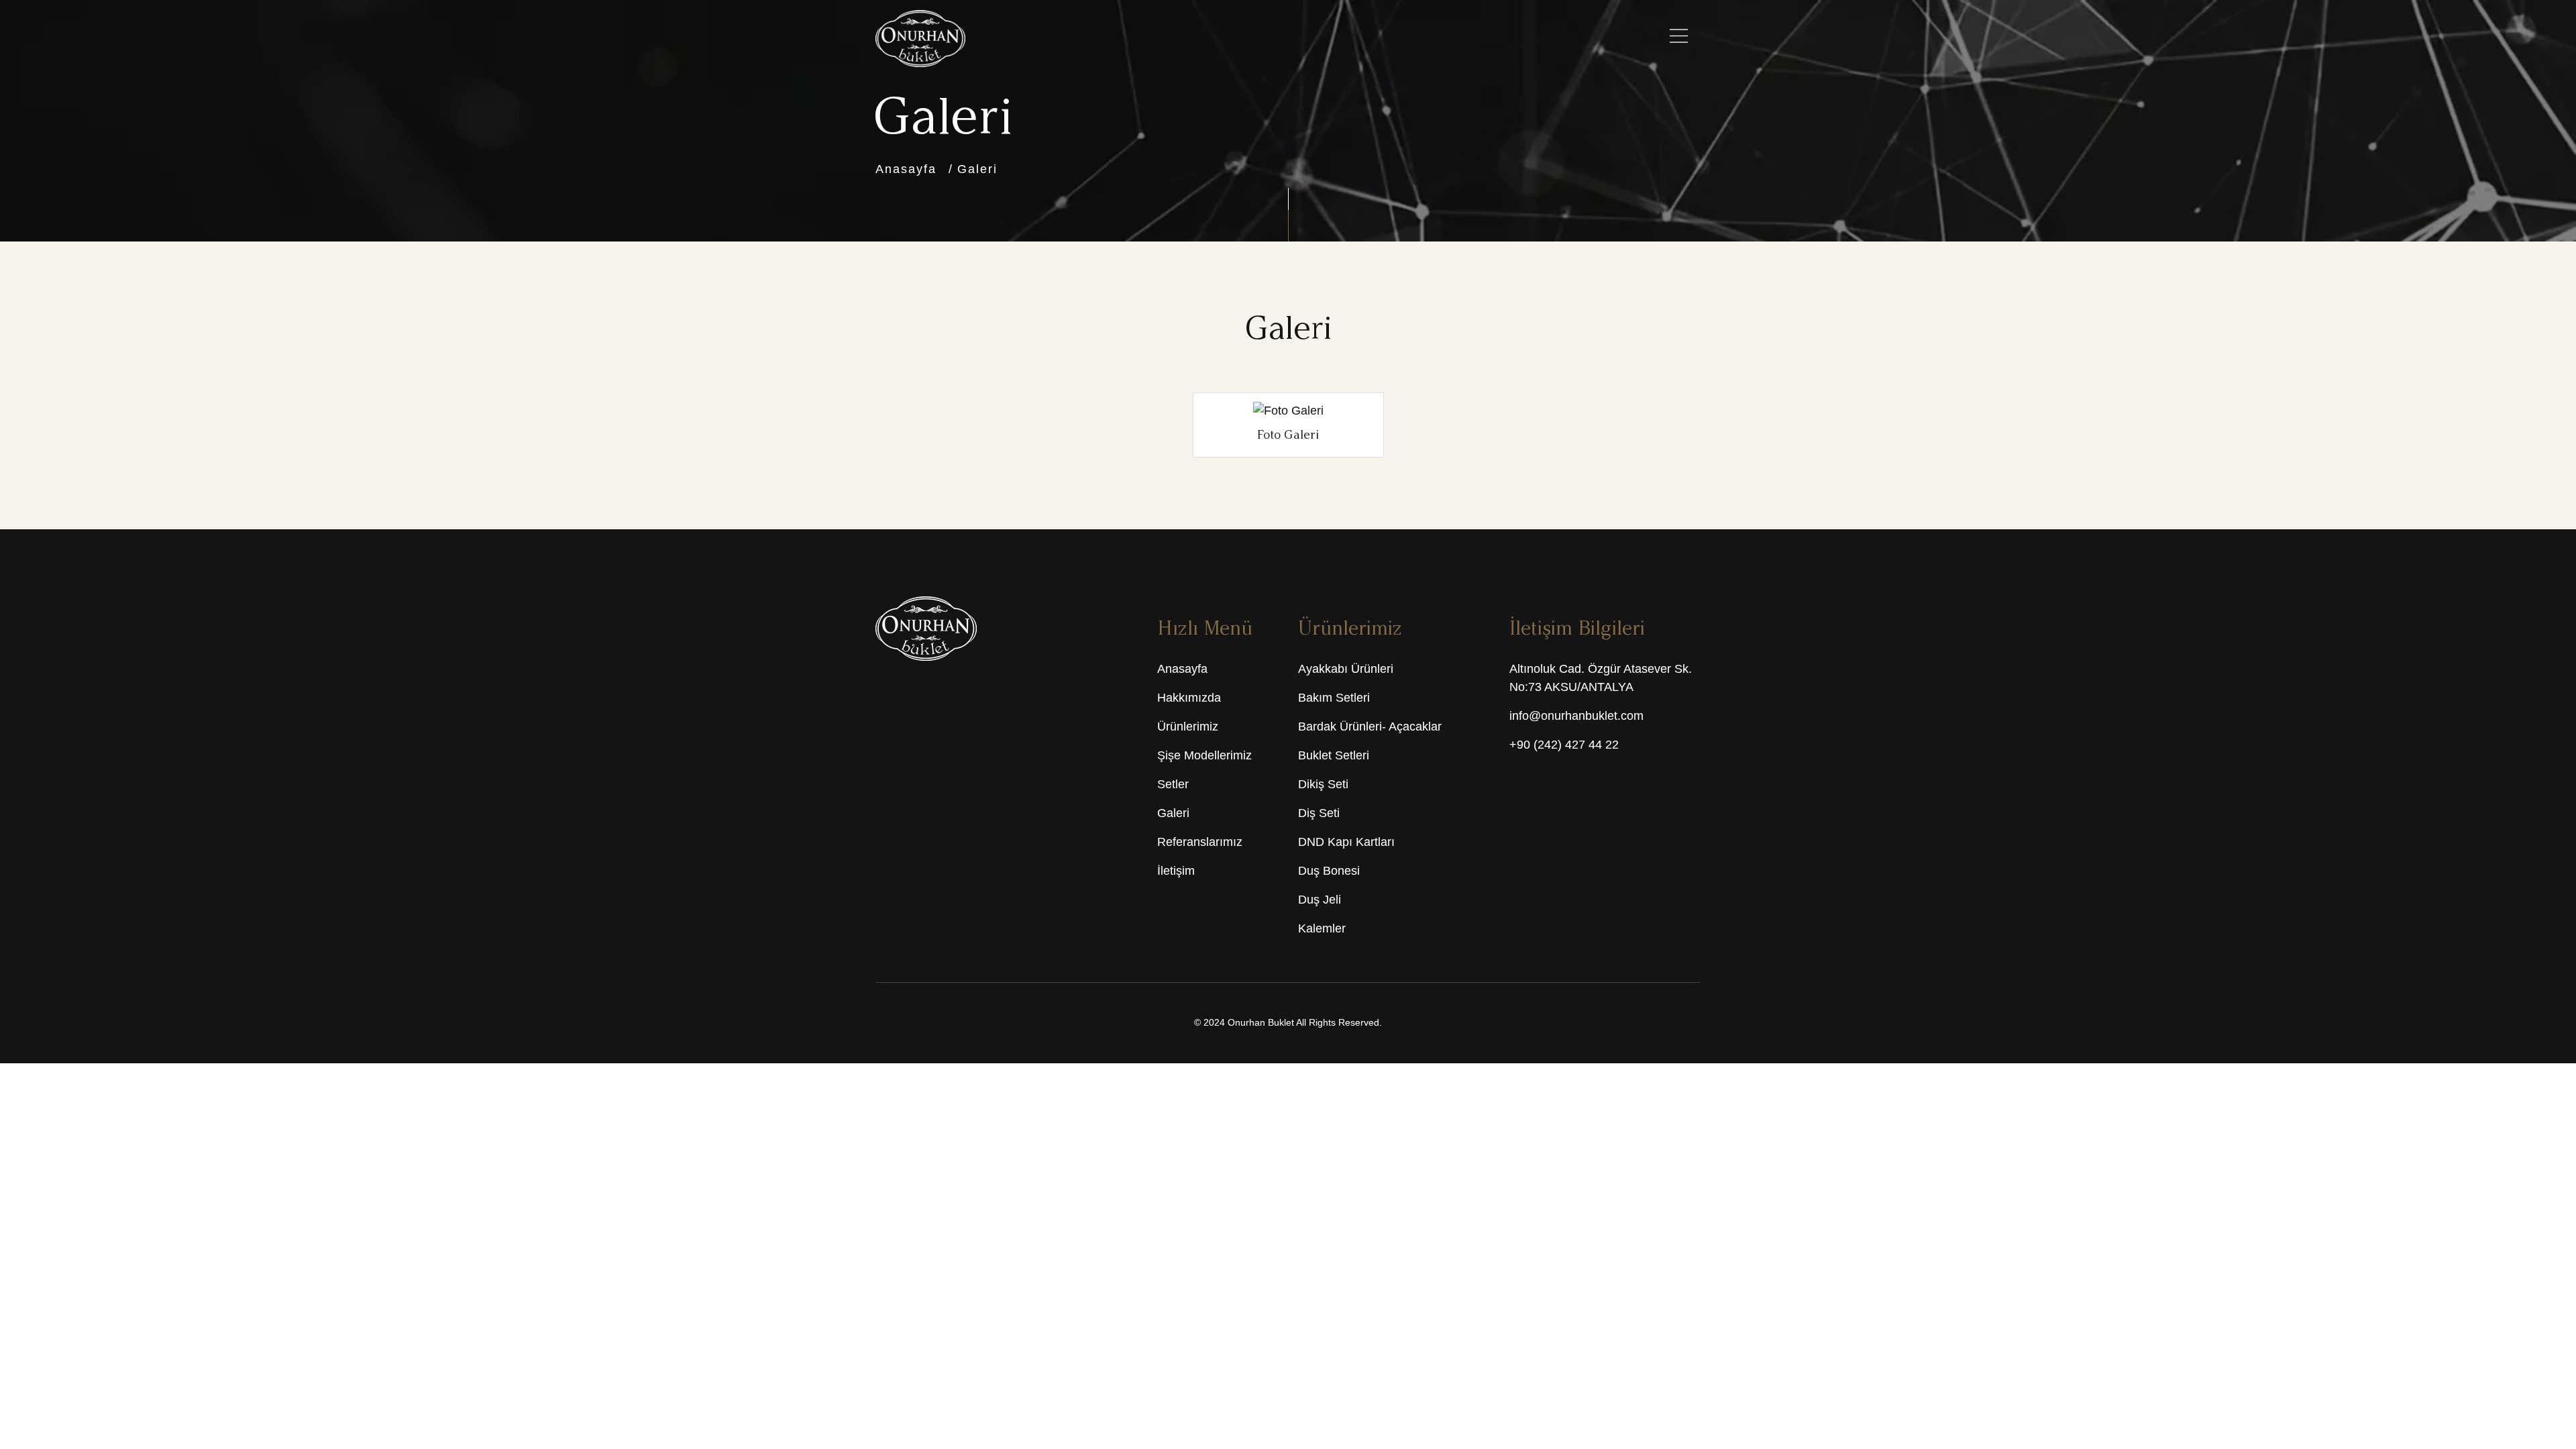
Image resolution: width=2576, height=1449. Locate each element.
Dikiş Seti (1323, 786)
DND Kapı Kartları (1346, 843)
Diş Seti (1319, 814)
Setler (1173, 786)
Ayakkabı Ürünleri (1346, 670)
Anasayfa (906, 169)
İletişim (1176, 872)
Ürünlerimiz (1188, 728)
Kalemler (1322, 930)
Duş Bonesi (1329, 872)
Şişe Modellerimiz (1204, 757)
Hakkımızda (1189, 699)
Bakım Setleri (1334, 699)
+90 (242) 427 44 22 (1564, 746)
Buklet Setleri (1334, 757)
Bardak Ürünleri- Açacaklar (1370, 728)
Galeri (977, 169)
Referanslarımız (1200, 843)
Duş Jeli (1320, 901)
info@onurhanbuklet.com (1576, 717)
